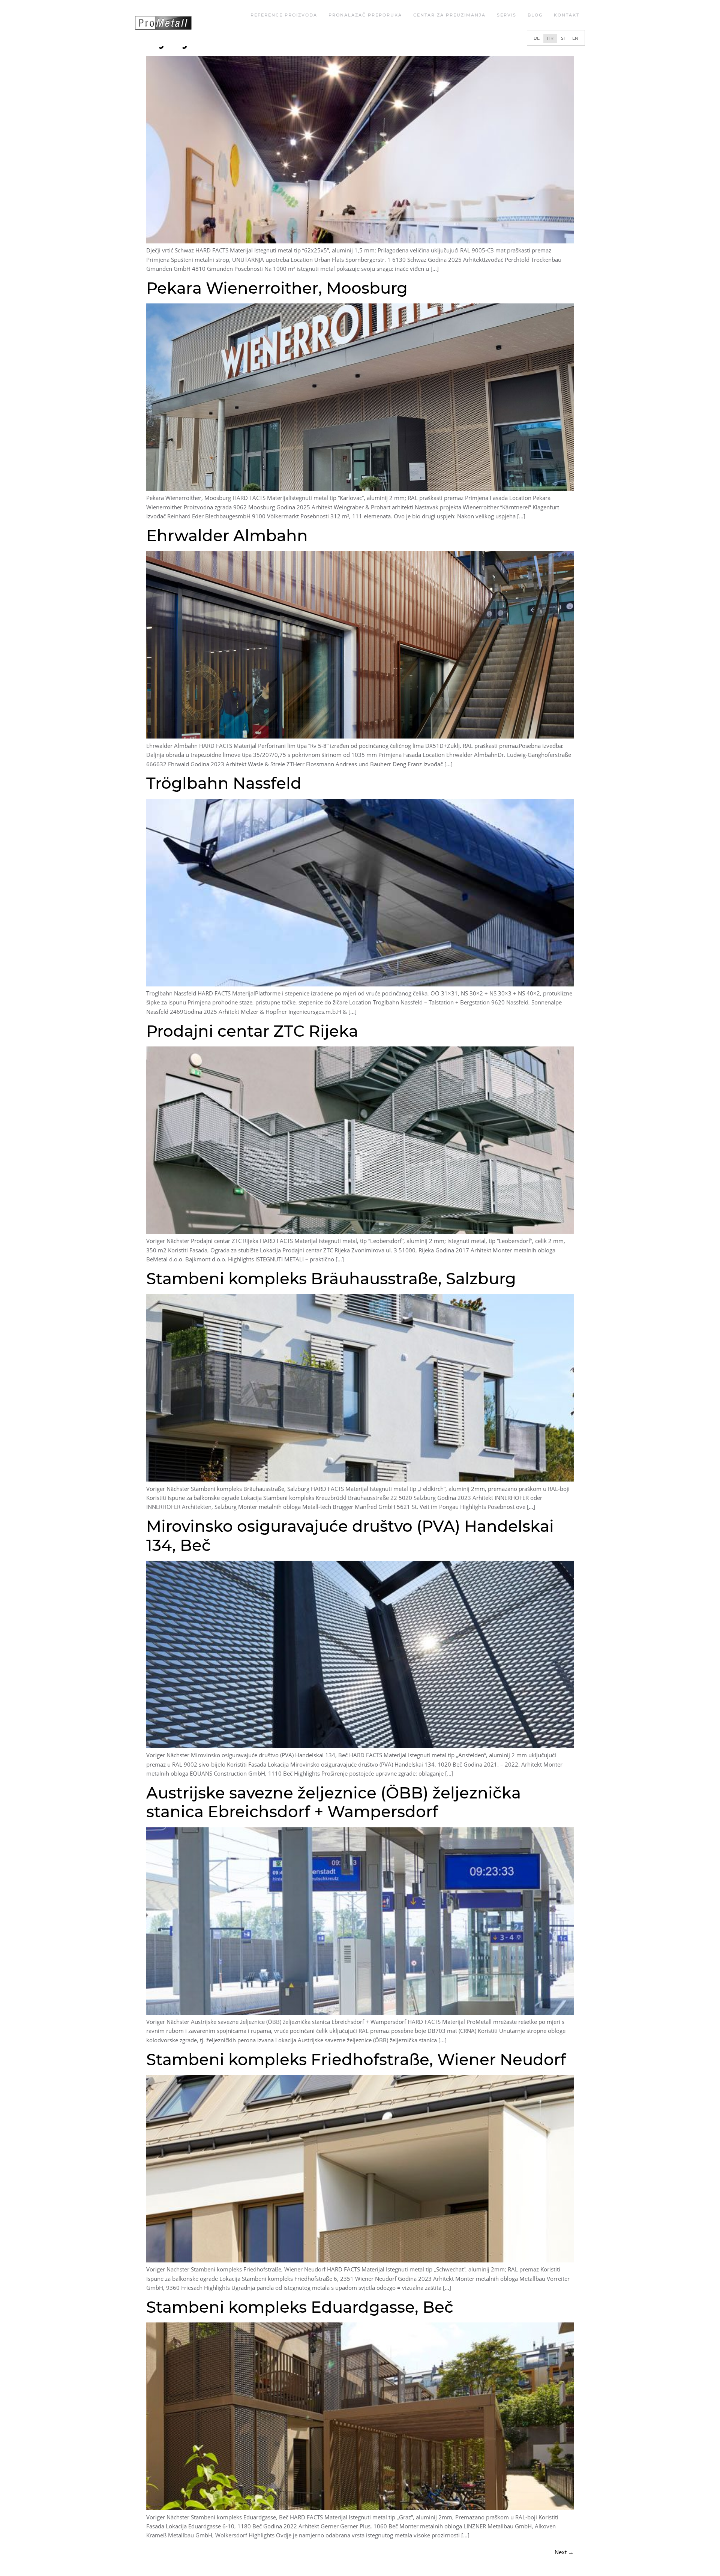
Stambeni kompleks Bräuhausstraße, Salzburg (331, 1279)
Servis (507, 15)
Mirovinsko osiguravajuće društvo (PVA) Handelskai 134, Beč (350, 1536)
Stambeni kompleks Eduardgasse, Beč (300, 2307)
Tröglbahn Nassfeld (224, 783)
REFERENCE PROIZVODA (284, 15)
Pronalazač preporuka (365, 15)
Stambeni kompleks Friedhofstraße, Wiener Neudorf (356, 2060)
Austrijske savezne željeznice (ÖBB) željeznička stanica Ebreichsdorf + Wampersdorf (334, 1802)
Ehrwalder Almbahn (227, 536)
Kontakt (567, 15)
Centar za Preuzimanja (449, 15)
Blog (535, 15)
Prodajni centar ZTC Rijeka (252, 1031)
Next (564, 2552)
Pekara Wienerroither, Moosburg (277, 288)
